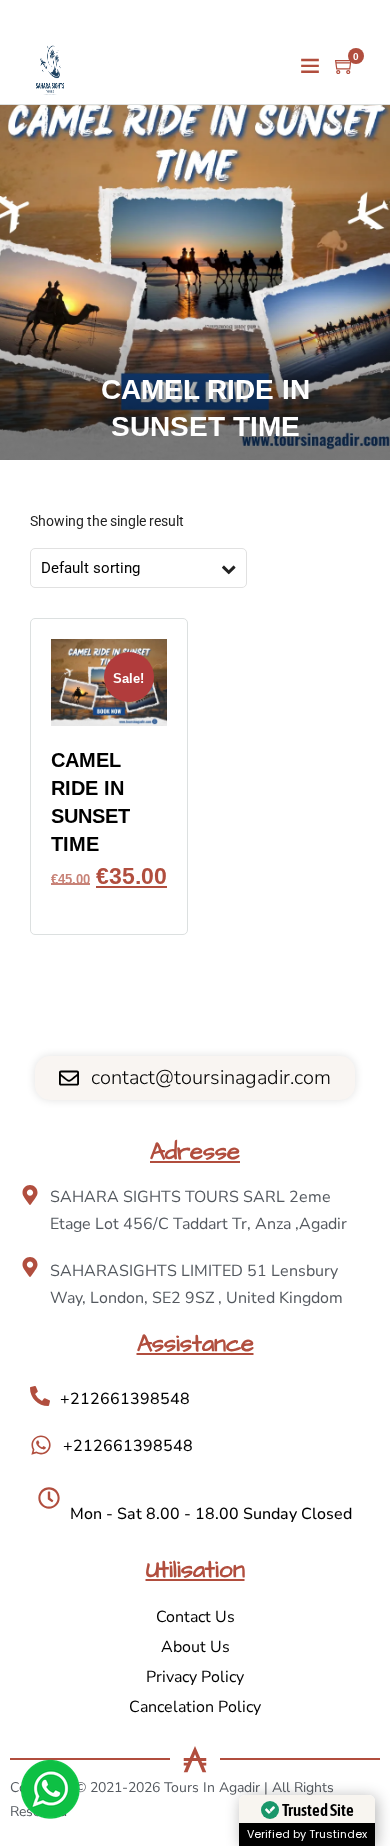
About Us (195, 1647)
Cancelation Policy (195, 1707)
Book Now (109, 905)
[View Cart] (345, 67)
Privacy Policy (195, 1677)
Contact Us (195, 1617)
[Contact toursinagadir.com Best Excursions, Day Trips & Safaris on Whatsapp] (50, 1793)
